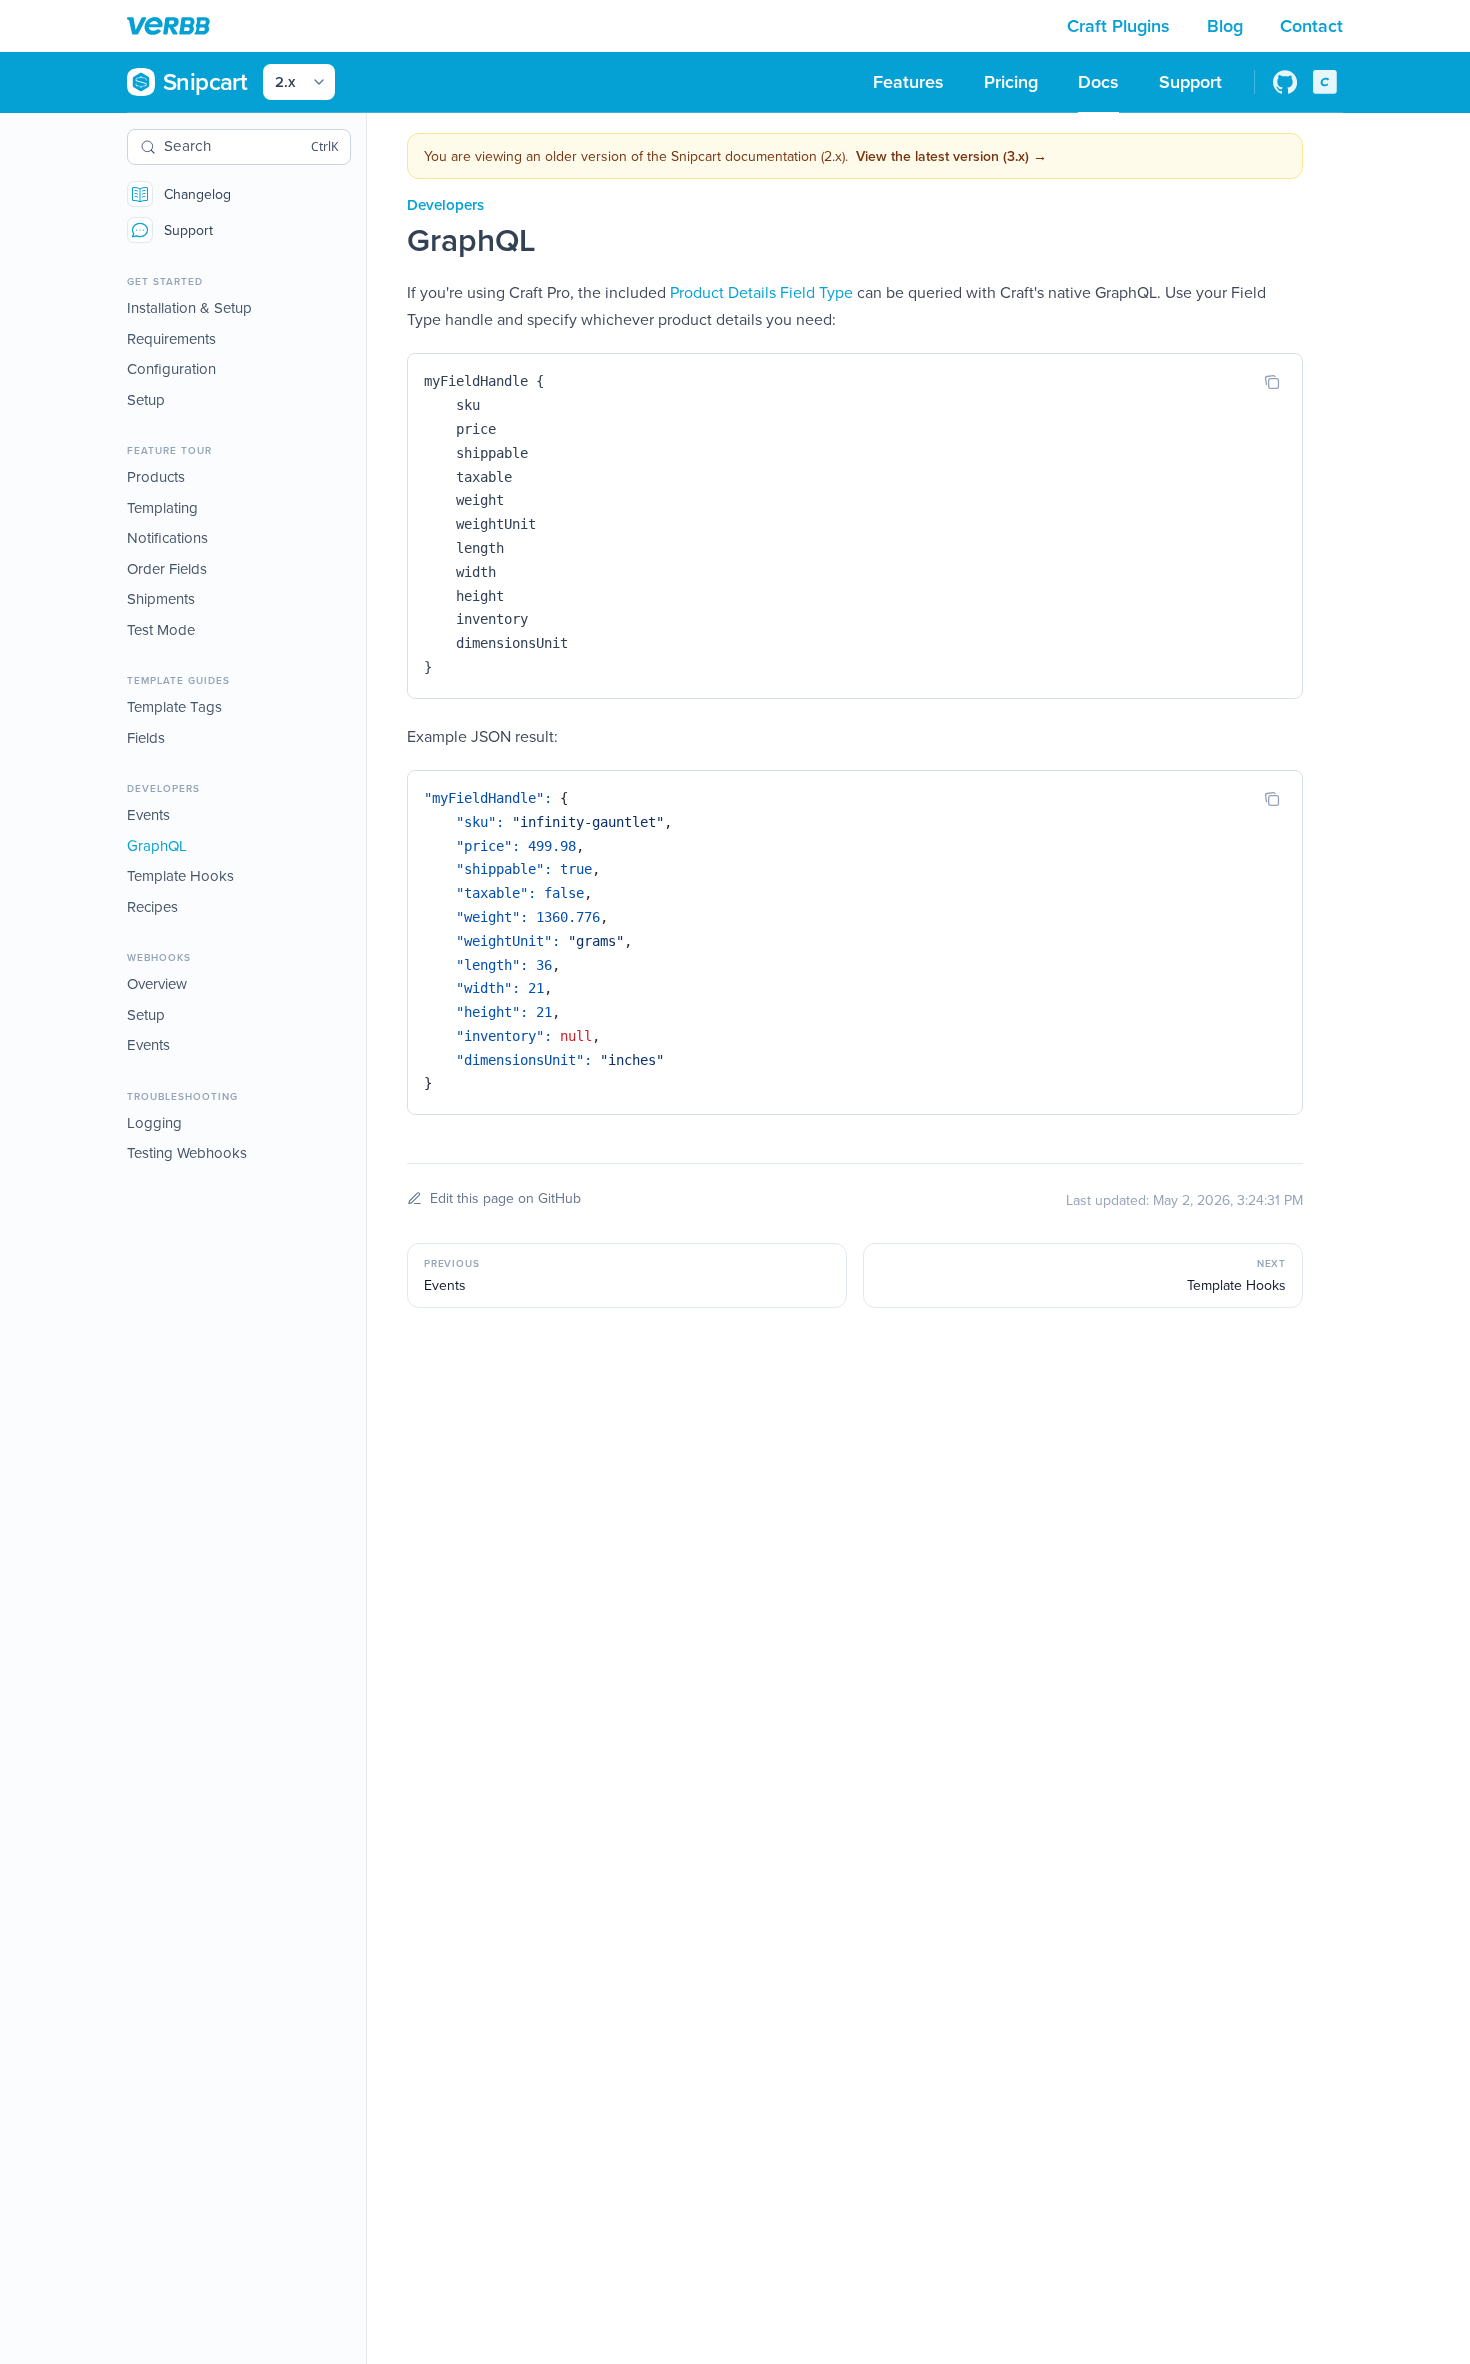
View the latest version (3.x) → (951, 156)
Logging (154, 1122)
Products (156, 476)
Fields (146, 737)
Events (148, 814)
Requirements (171, 338)
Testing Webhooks (187, 1152)
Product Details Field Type (761, 292)
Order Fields (167, 568)
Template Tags (174, 706)
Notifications (167, 537)
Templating (162, 507)
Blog (1227, 25)
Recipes (152, 906)
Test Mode (161, 629)
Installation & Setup (189, 307)
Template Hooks (180, 875)
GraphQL (157, 845)
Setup (146, 399)
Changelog (197, 194)
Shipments (161, 598)
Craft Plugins (1121, 25)
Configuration (171, 368)
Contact (1311, 25)
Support (188, 230)
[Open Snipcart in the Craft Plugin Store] (1325, 82)
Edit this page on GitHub (505, 1198)
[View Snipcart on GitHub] (1285, 82)
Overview (157, 983)
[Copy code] (1272, 382)
